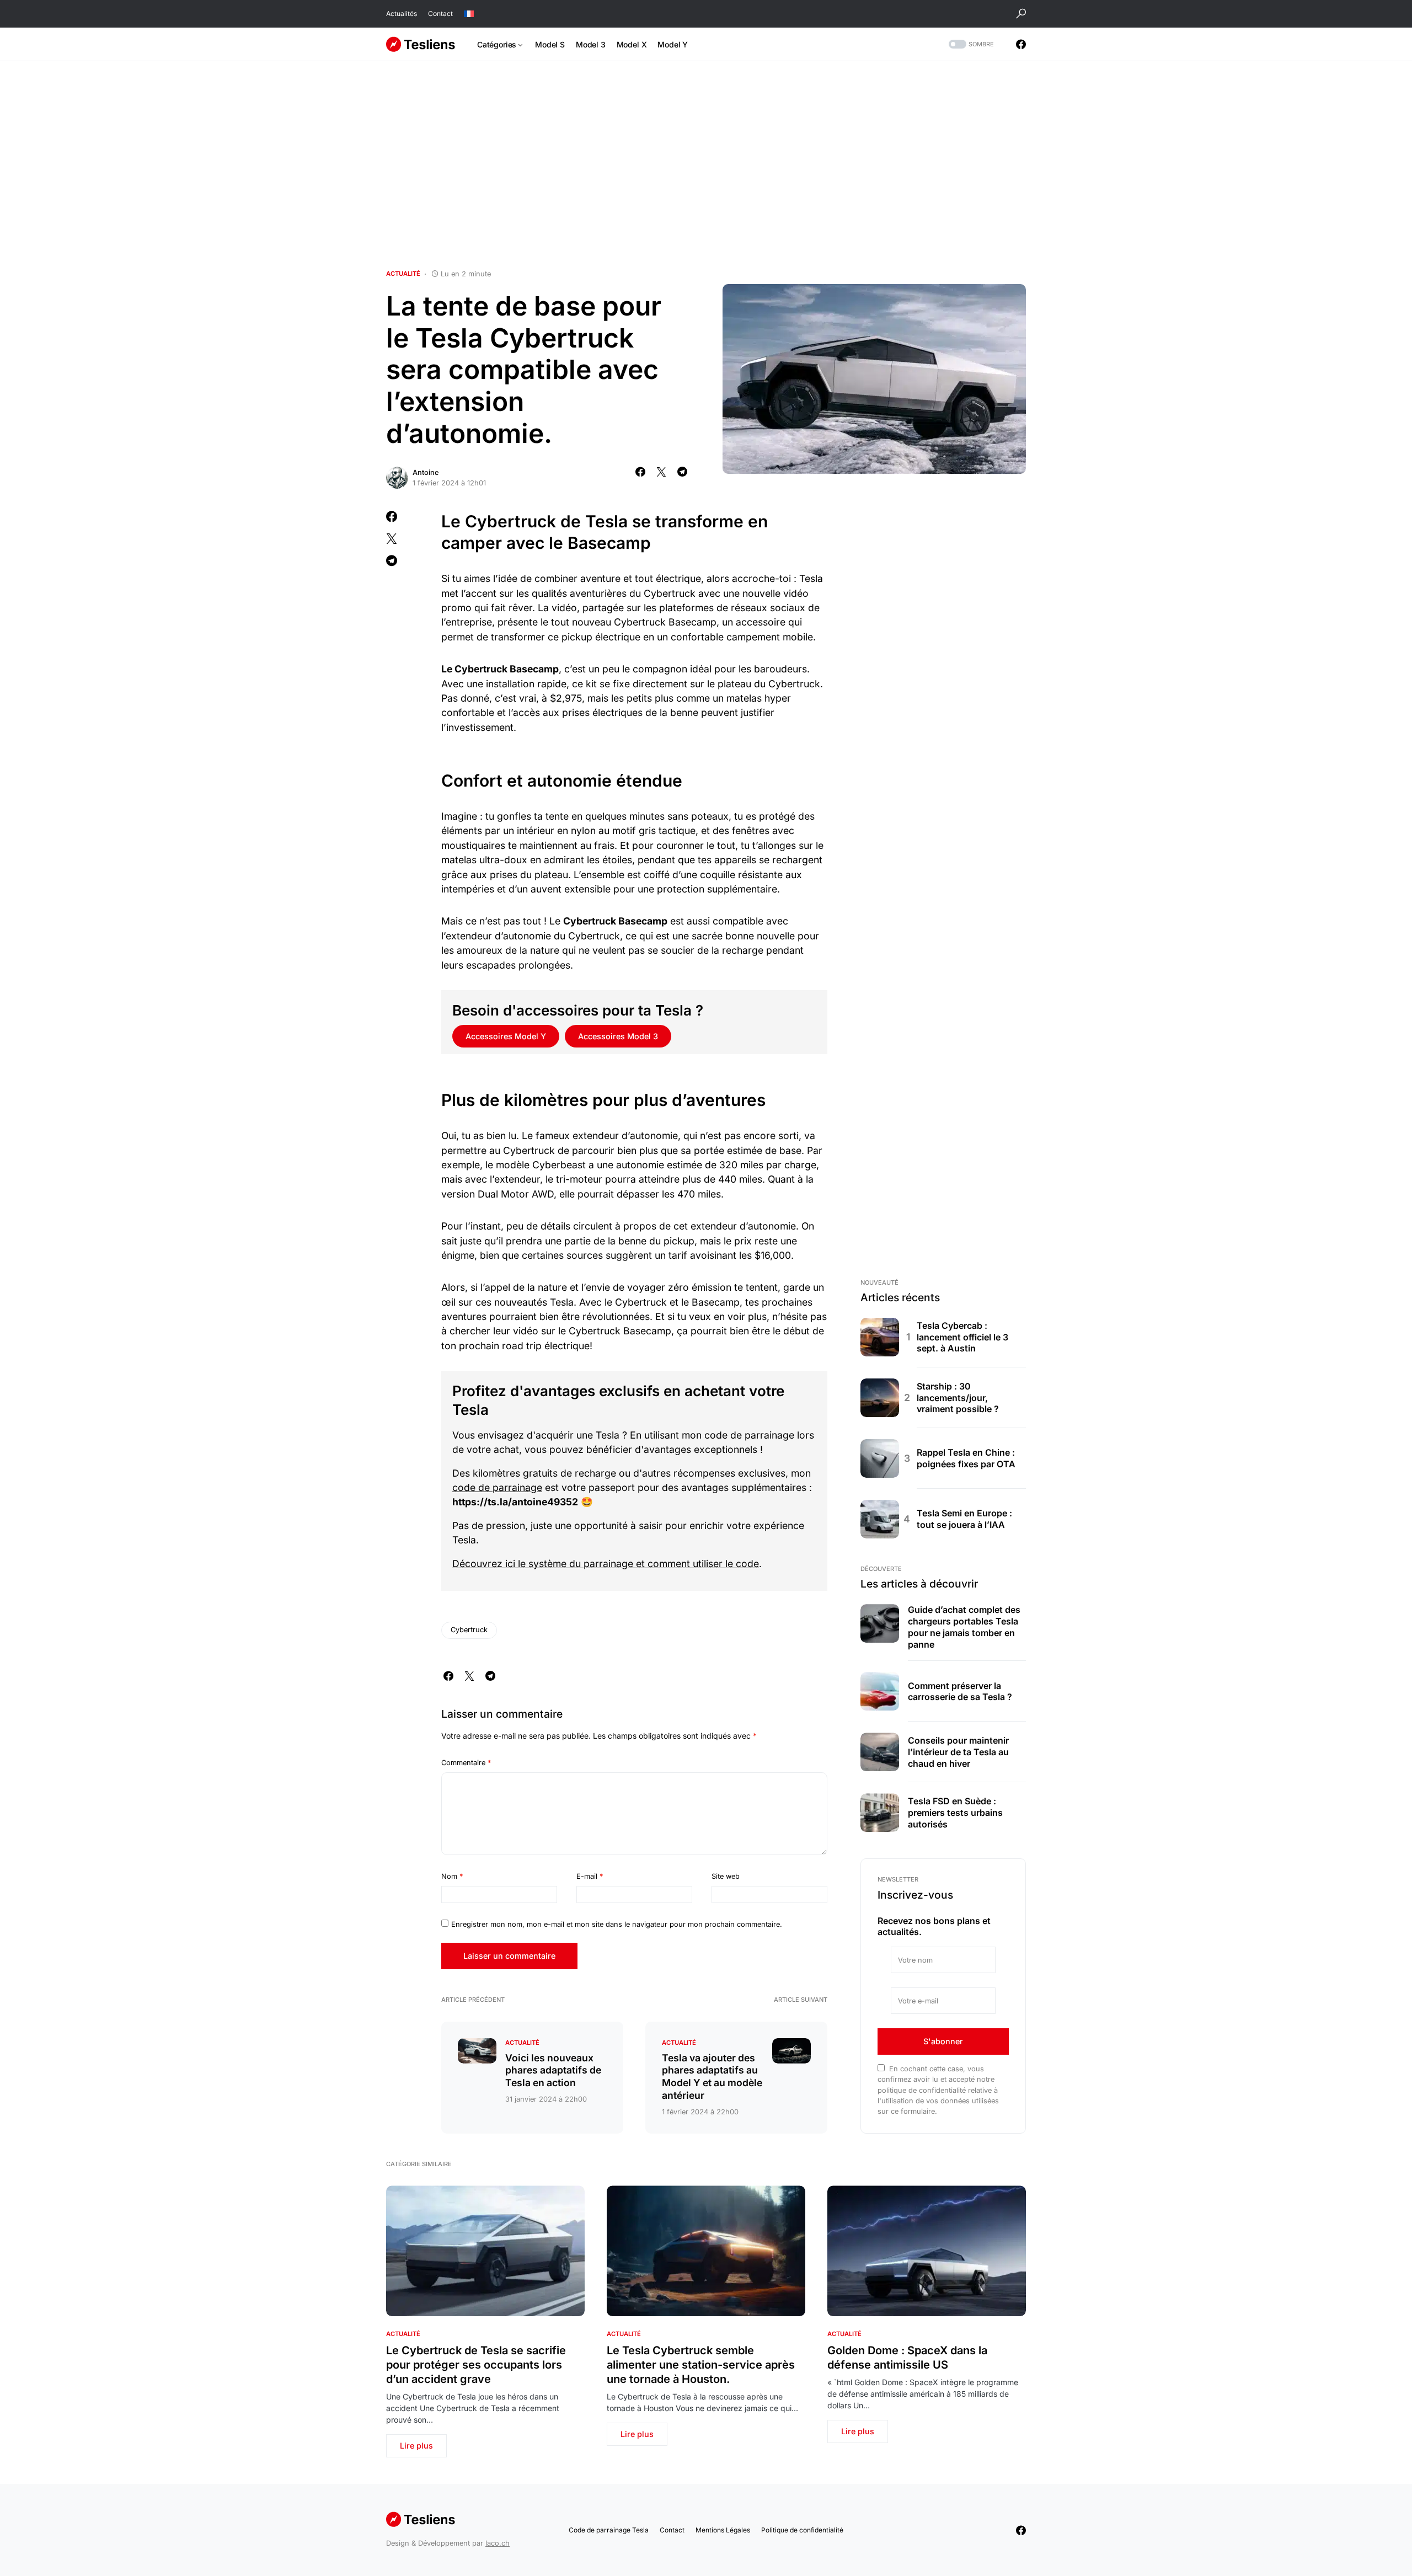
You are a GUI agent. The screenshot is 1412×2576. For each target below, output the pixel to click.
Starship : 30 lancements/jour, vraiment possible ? (958, 1398)
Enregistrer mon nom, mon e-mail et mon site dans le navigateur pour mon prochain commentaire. (617, 1924)
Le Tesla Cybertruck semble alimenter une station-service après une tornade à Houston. (701, 2365)
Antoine (426, 472)
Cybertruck (469, 1630)
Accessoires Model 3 (618, 1036)
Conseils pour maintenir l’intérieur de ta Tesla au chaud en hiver (958, 1752)
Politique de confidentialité (802, 2530)
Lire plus (416, 2446)
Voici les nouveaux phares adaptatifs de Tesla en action (553, 2070)
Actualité (403, 274)
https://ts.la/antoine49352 (515, 1502)
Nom (452, 1876)
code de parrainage (497, 1487)
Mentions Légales (723, 2530)
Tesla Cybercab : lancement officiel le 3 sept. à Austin (962, 1337)
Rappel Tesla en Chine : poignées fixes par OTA (966, 1458)
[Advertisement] (706, 165)
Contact (440, 14)
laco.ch (498, 2543)
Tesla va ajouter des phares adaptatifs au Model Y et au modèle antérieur (712, 2077)
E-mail (590, 1876)
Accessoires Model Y (506, 1036)
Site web (726, 1876)
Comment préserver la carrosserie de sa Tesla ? (960, 1691)
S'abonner (943, 2041)
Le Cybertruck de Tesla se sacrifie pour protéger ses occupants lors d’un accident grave (476, 2365)
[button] (1021, 14)
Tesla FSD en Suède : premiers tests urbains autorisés (955, 1813)
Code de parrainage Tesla (609, 2530)
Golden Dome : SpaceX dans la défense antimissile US (907, 2358)
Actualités (402, 14)
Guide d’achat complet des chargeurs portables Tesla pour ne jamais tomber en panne (964, 1627)
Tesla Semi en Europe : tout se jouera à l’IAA (964, 1519)
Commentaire (466, 1763)
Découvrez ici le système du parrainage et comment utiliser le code (606, 1564)
